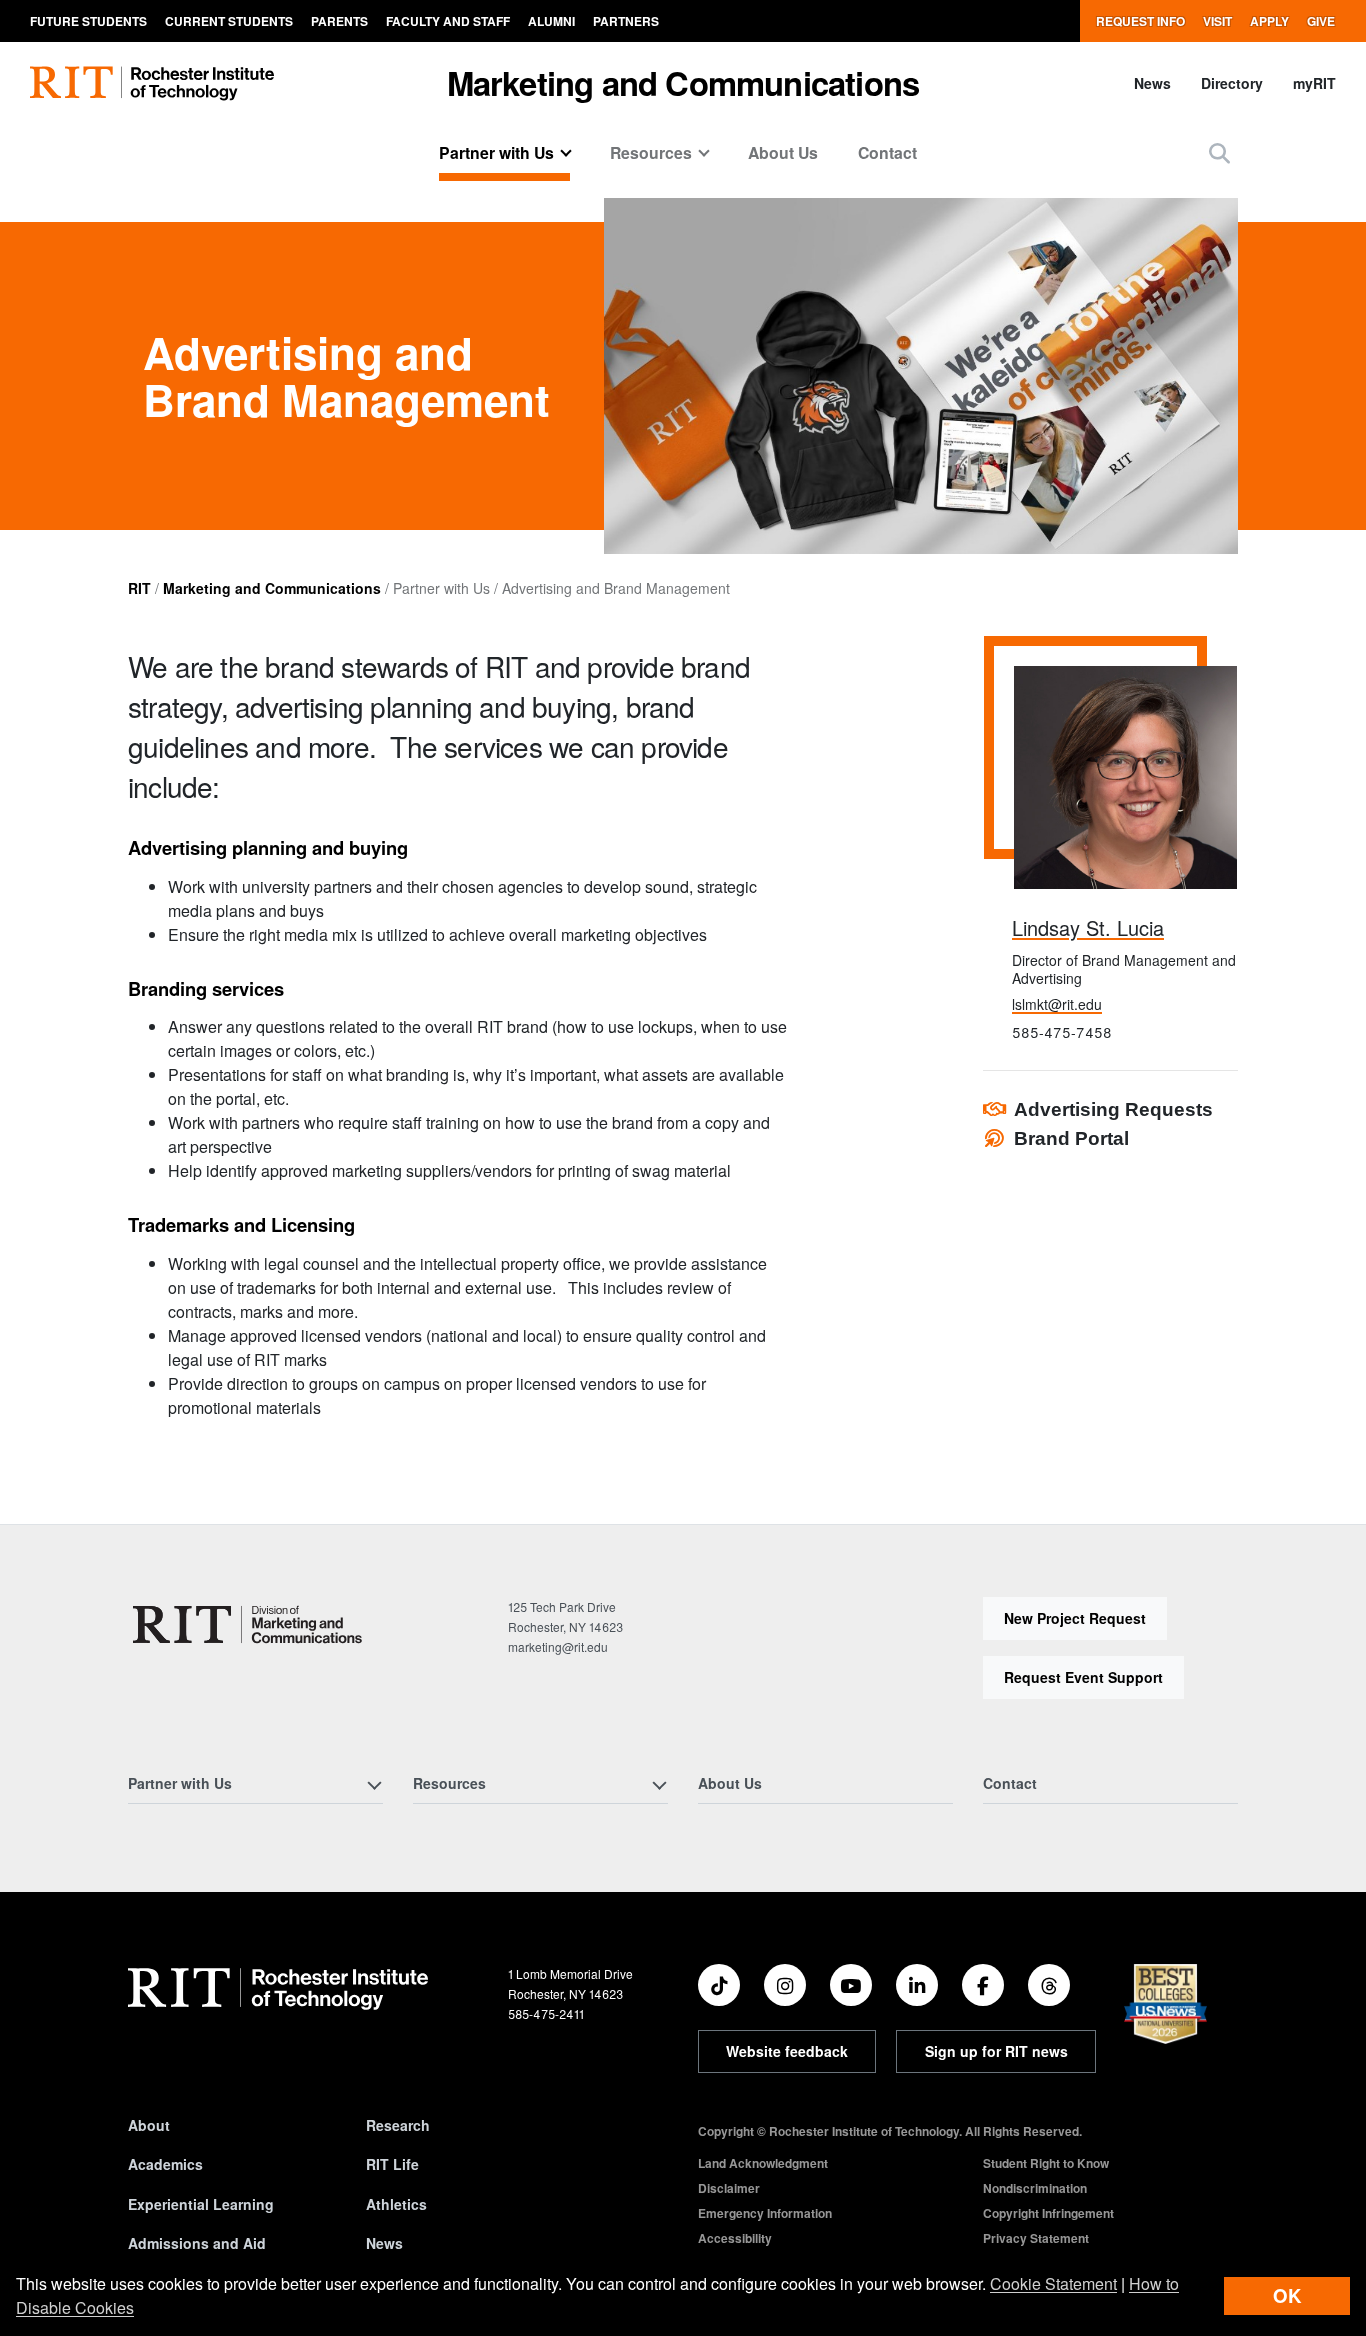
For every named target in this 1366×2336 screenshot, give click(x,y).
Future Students (88, 21)
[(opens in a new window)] (719, 1985)
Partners (626, 21)
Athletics (396, 2204)
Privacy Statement (1036, 2238)
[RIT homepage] (152, 83)
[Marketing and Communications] (247, 1624)
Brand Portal (1071, 1138)
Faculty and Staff (448, 21)
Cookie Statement (1053, 2283)
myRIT (1314, 83)
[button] (1219, 152)
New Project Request (1075, 1618)
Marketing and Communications (683, 82)
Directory (1232, 83)
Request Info (1140, 21)
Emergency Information (765, 2213)
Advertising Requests (1113, 1109)
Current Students (229, 21)
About (149, 2125)
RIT (139, 588)
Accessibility (735, 2238)
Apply (1269, 21)
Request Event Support (1083, 1677)
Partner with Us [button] (496, 152)
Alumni (551, 21)
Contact (887, 152)
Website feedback (787, 2051)
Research (398, 2125)
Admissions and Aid (197, 2243)
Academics (165, 2164)
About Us (783, 152)
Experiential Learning (201, 2204)
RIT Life (392, 2164)
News (1152, 83)
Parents (339, 21)
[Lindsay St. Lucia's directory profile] (1125, 777)
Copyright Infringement (1048, 2213)
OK (1287, 2295)
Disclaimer (729, 2188)
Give (1321, 21)
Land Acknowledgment (763, 2163)
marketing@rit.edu (558, 1646)
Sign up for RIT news (996, 2051)
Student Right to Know (1046, 2163)
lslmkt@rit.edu (1057, 1004)
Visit (1217, 21)
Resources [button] (651, 152)
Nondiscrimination (1035, 2188)
